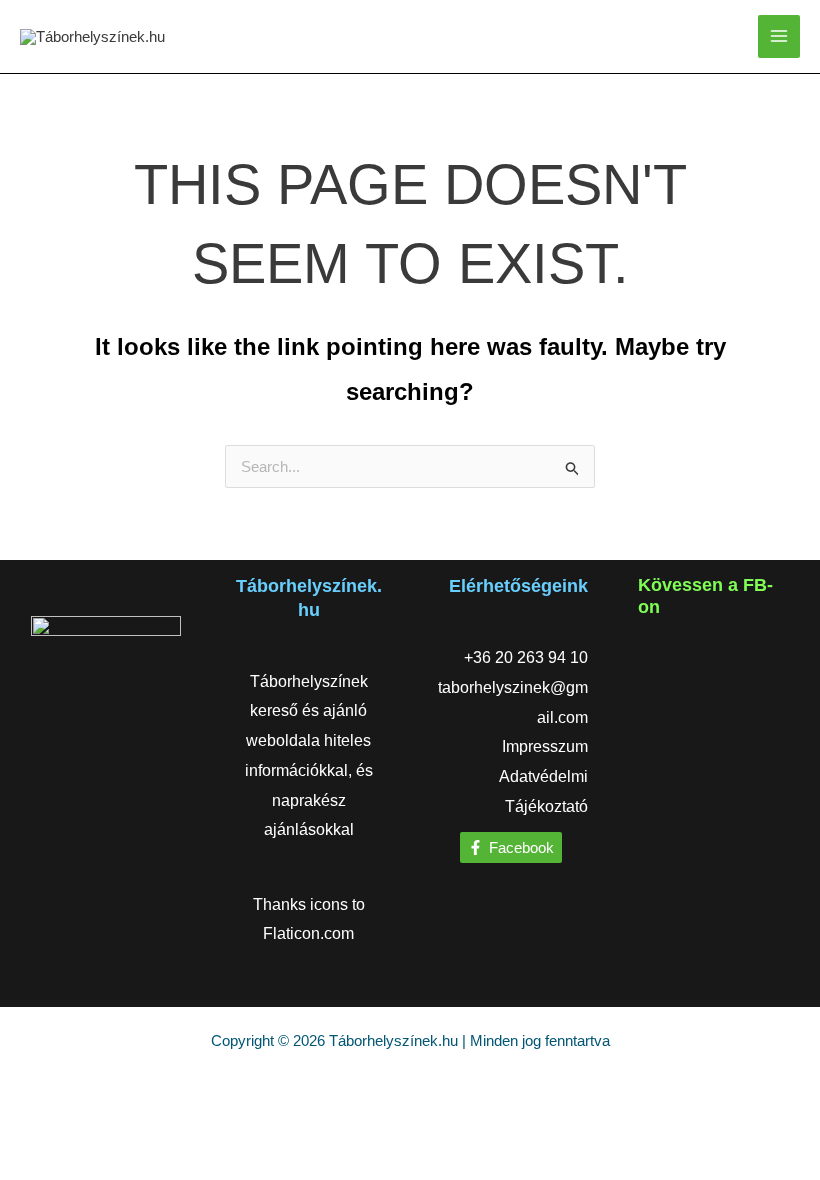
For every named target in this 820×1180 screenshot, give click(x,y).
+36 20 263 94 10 (526, 657)
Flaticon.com (308, 933)
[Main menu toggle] (779, 36)
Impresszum (545, 746)
